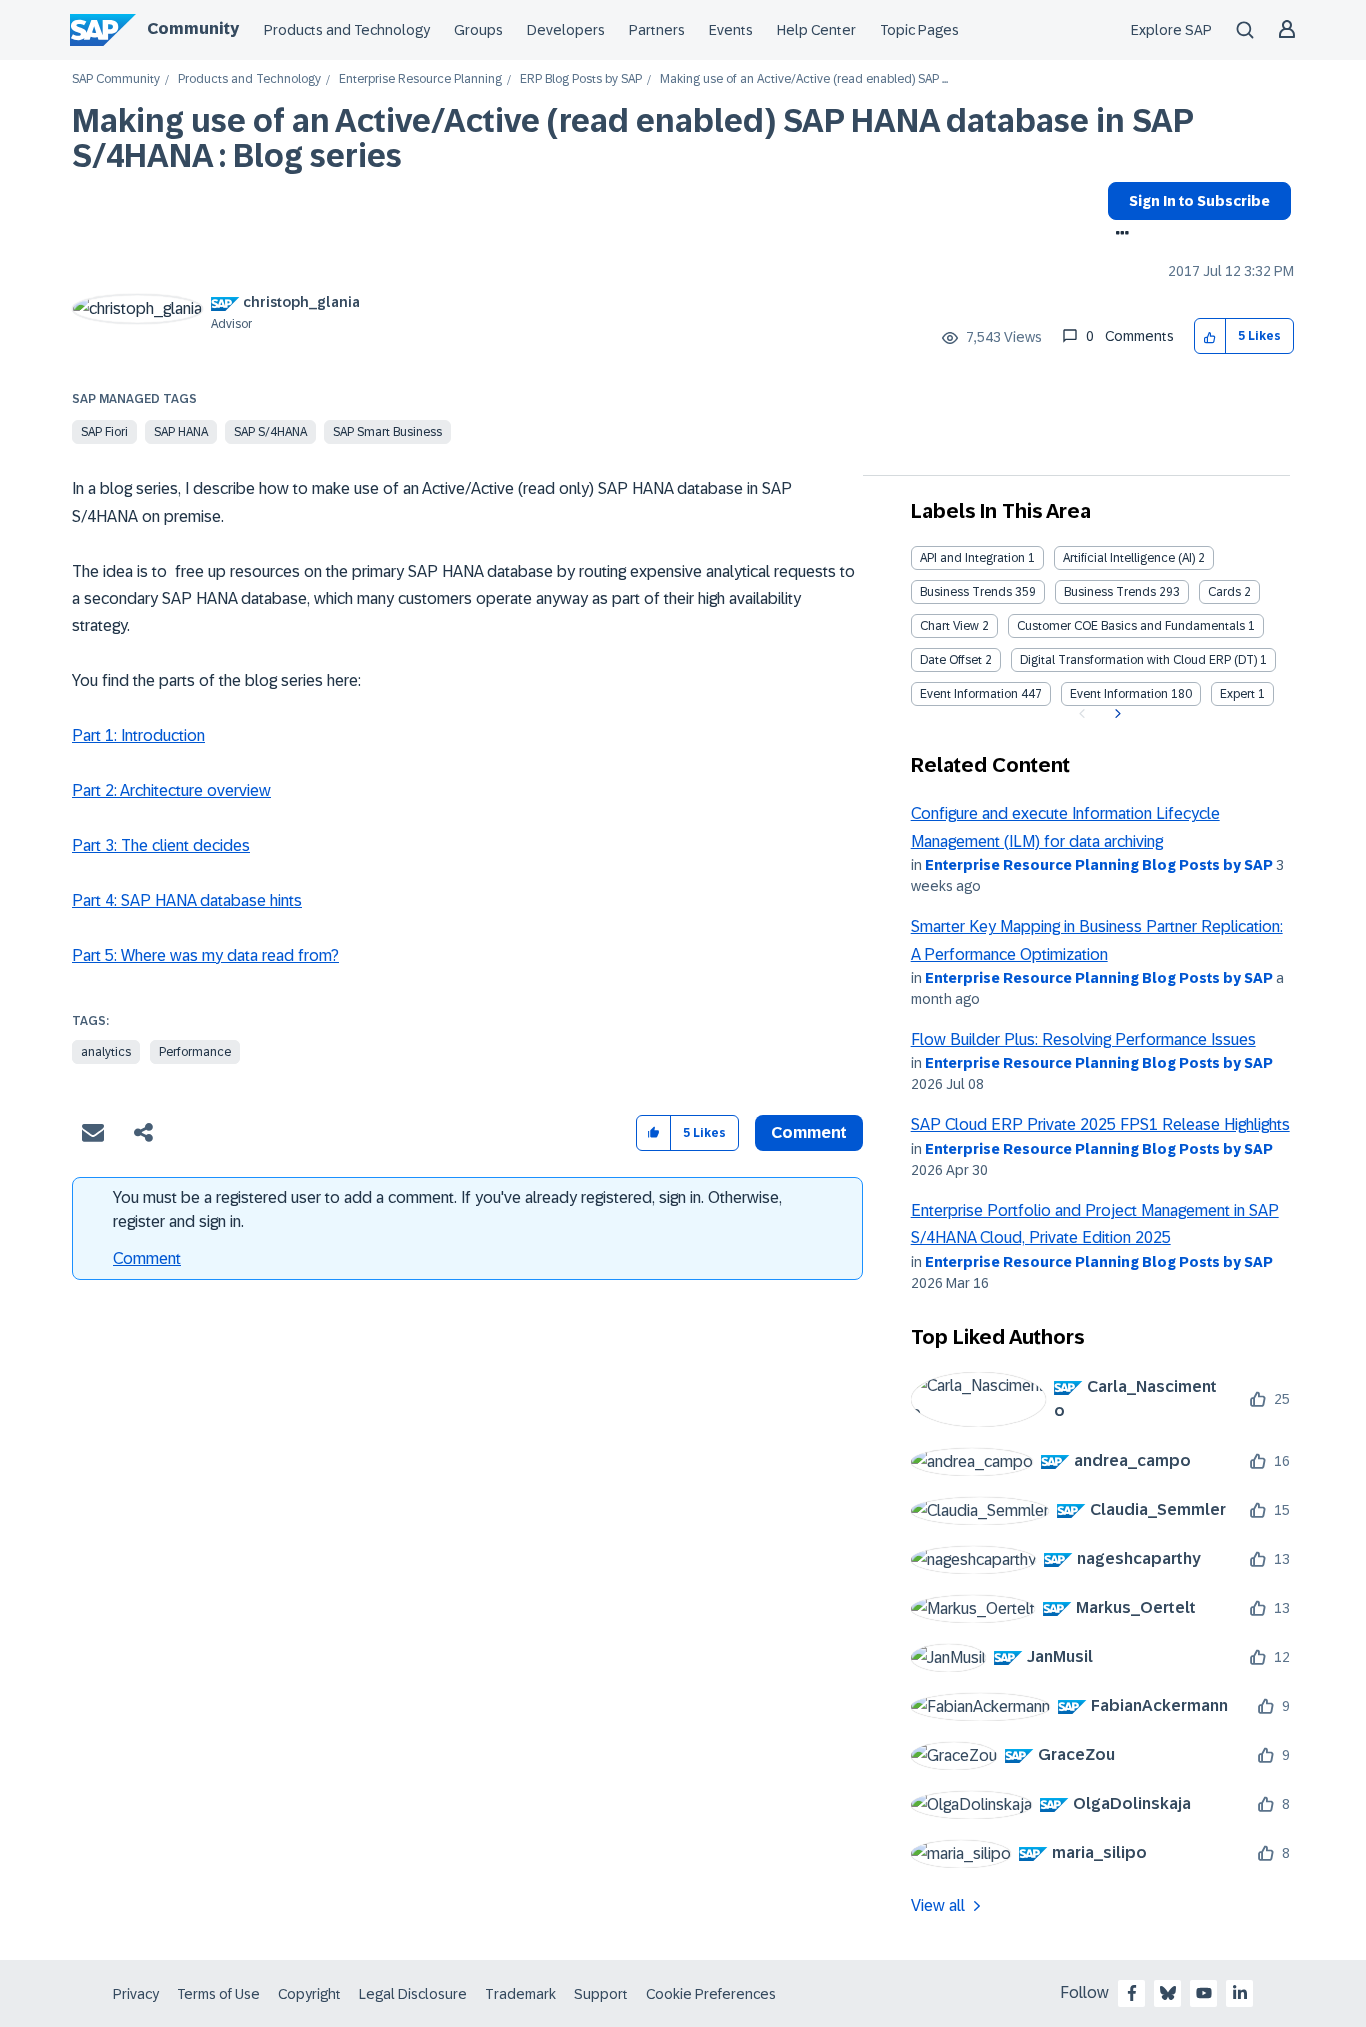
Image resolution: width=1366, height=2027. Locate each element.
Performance (195, 1052)
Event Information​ (1119, 694)
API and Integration (972, 558)
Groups (478, 30)
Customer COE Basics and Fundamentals (1131, 626)
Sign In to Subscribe (1199, 201)
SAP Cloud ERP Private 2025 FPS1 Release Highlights (1100, 1124)
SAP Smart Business (387, 432)
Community (193, 28)
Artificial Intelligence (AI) (1129, 558)
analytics (106, 1052)
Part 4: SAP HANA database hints (187, 900)
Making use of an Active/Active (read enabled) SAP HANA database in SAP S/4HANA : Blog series (632, 138)
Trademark (520, 1994)
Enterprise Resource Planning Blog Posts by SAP (1099, 865)
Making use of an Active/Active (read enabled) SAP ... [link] (804, 79)
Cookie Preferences (711, 1994)
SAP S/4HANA (270, 432)
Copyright (309, 1994)
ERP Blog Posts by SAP (581, 79)
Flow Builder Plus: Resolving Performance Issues (1083, 1039)
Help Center (816, 30)
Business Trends (966, 592)
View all (938, 1905)
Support (601, 1994)
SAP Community (116, 79)
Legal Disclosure (413, 1994)
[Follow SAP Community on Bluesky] (1168, 1993)
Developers (566, 30)
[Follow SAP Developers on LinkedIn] (1240, 1993)
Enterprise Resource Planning (420, 79)
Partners (657, 30)
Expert (1237, 694)
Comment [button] (809, 1132)
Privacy (136, 1994)
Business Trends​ (1110, 592)
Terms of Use (218, 1994)
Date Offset (951, 660)
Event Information (969, 694)
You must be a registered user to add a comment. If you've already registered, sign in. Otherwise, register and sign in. (447, 1209)
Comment (147, 1258)
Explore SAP (1171, 30)
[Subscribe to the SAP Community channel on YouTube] (1204, 1993)
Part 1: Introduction (138, 735)
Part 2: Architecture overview (171, 790)
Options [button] (1118, 235)
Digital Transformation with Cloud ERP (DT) (1138, 660)
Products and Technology (347, 30)
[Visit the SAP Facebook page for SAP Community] (1132, 1993)
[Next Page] (1115, 714)
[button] (1210, 336)
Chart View (949, 626)
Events (731, 30)
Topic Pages (919, 30)
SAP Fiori (104, 432)
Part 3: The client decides (161, 845)
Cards (1224, 592)
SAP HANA (181, 432)
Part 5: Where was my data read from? (205, 955)
